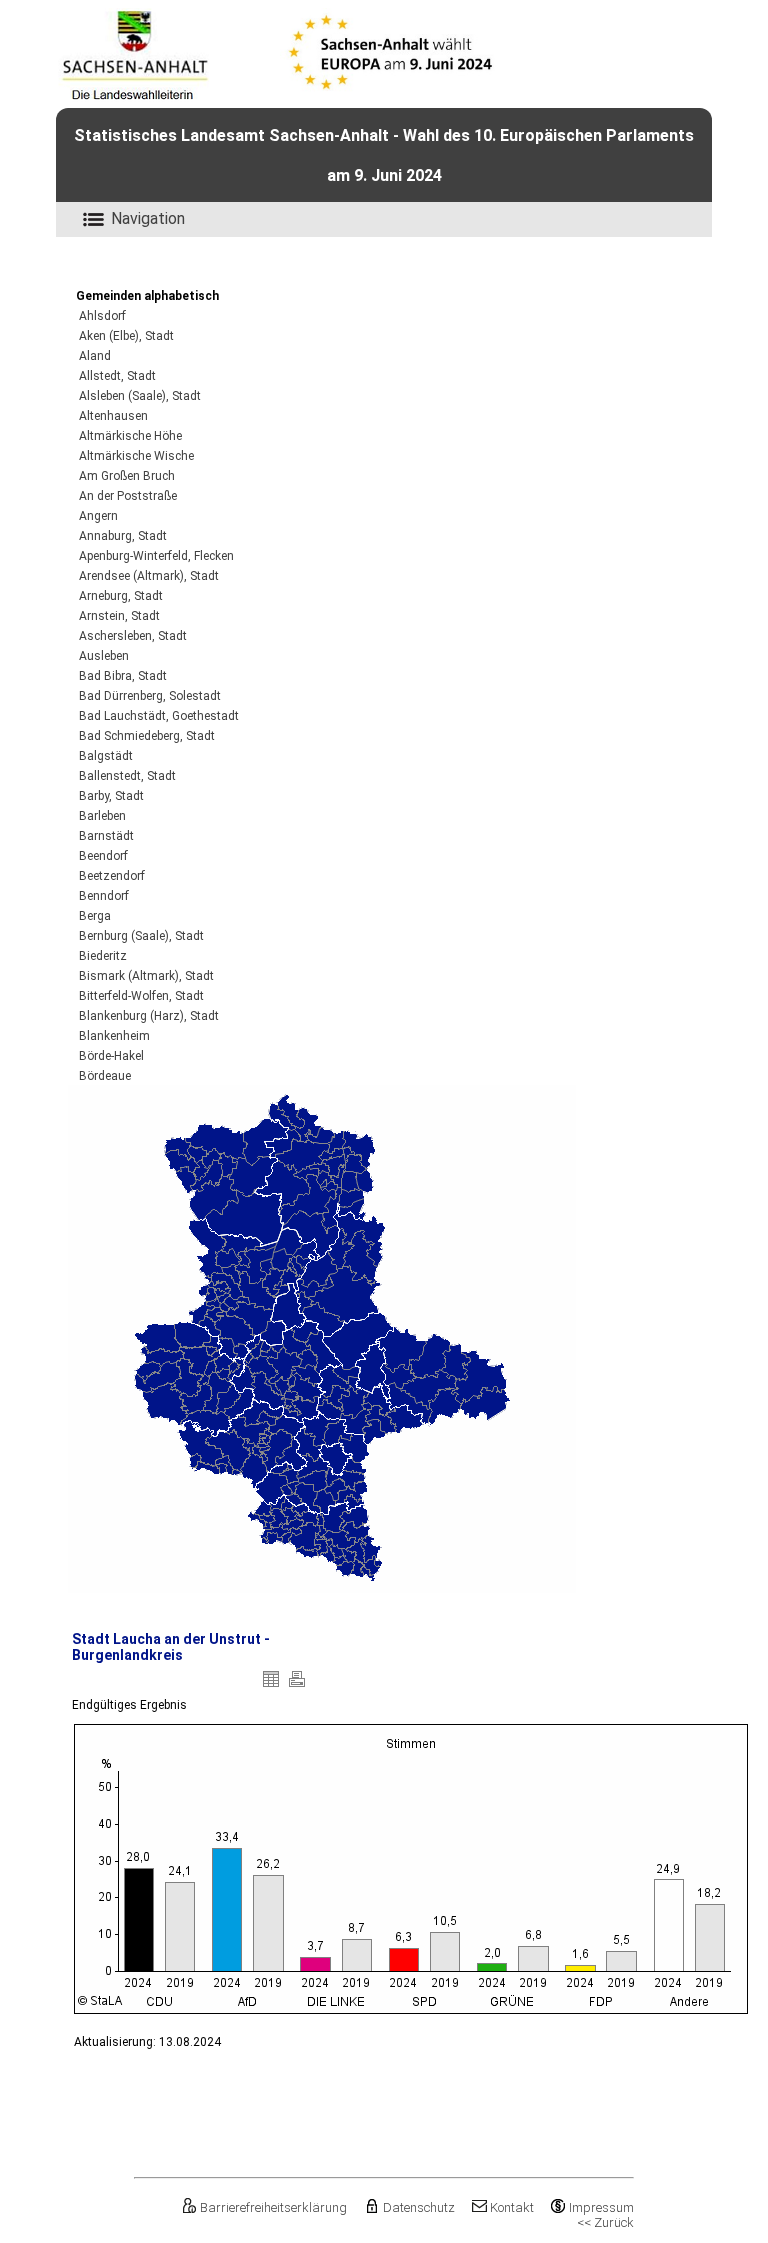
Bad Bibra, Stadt (123, 676)
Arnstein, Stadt (119, 616)
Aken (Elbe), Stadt (126, 336)
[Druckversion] (297, 1686)
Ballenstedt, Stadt (127, 776)
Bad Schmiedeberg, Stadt (147, 736)
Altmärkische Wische (136, 456)
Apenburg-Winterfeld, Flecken (156, 556)
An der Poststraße (128, 496)
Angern (98, 516)
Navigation (148, 218)
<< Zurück (605, 2222)
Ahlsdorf (102, 316)
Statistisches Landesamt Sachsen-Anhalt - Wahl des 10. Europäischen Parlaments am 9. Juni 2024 (384, 155)
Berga (95, 916)
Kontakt (512, 2207)
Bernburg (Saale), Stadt (141, 936)
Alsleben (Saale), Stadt (140, 396)
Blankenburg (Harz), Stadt (149, 1016)
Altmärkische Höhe (130, 436)
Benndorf (104, 896)
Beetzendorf (112, 876)
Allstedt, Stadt (117, 376)
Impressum (601, 2207)
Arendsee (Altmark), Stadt (149, 576)
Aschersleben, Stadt (133, 636)
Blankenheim (114, 1036)
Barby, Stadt (111, 796)
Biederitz (103, 956)
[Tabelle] (271, 1686)
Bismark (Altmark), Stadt (146, 976)
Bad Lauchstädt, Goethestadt (159, 716)
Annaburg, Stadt (123, 536)
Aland (95, 356)
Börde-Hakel (111, 1056)
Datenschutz (418, 2207)
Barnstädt (106, 836)
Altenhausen (113, 416)
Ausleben (104, 656)
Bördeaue (105, 1076)
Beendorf (103, 856)
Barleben (102, 816)
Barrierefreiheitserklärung (273, 2207)
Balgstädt (106, 756)
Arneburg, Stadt (121, 596)
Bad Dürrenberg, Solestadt (150, 696)
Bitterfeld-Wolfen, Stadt (141, 996)
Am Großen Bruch (127, 476)
